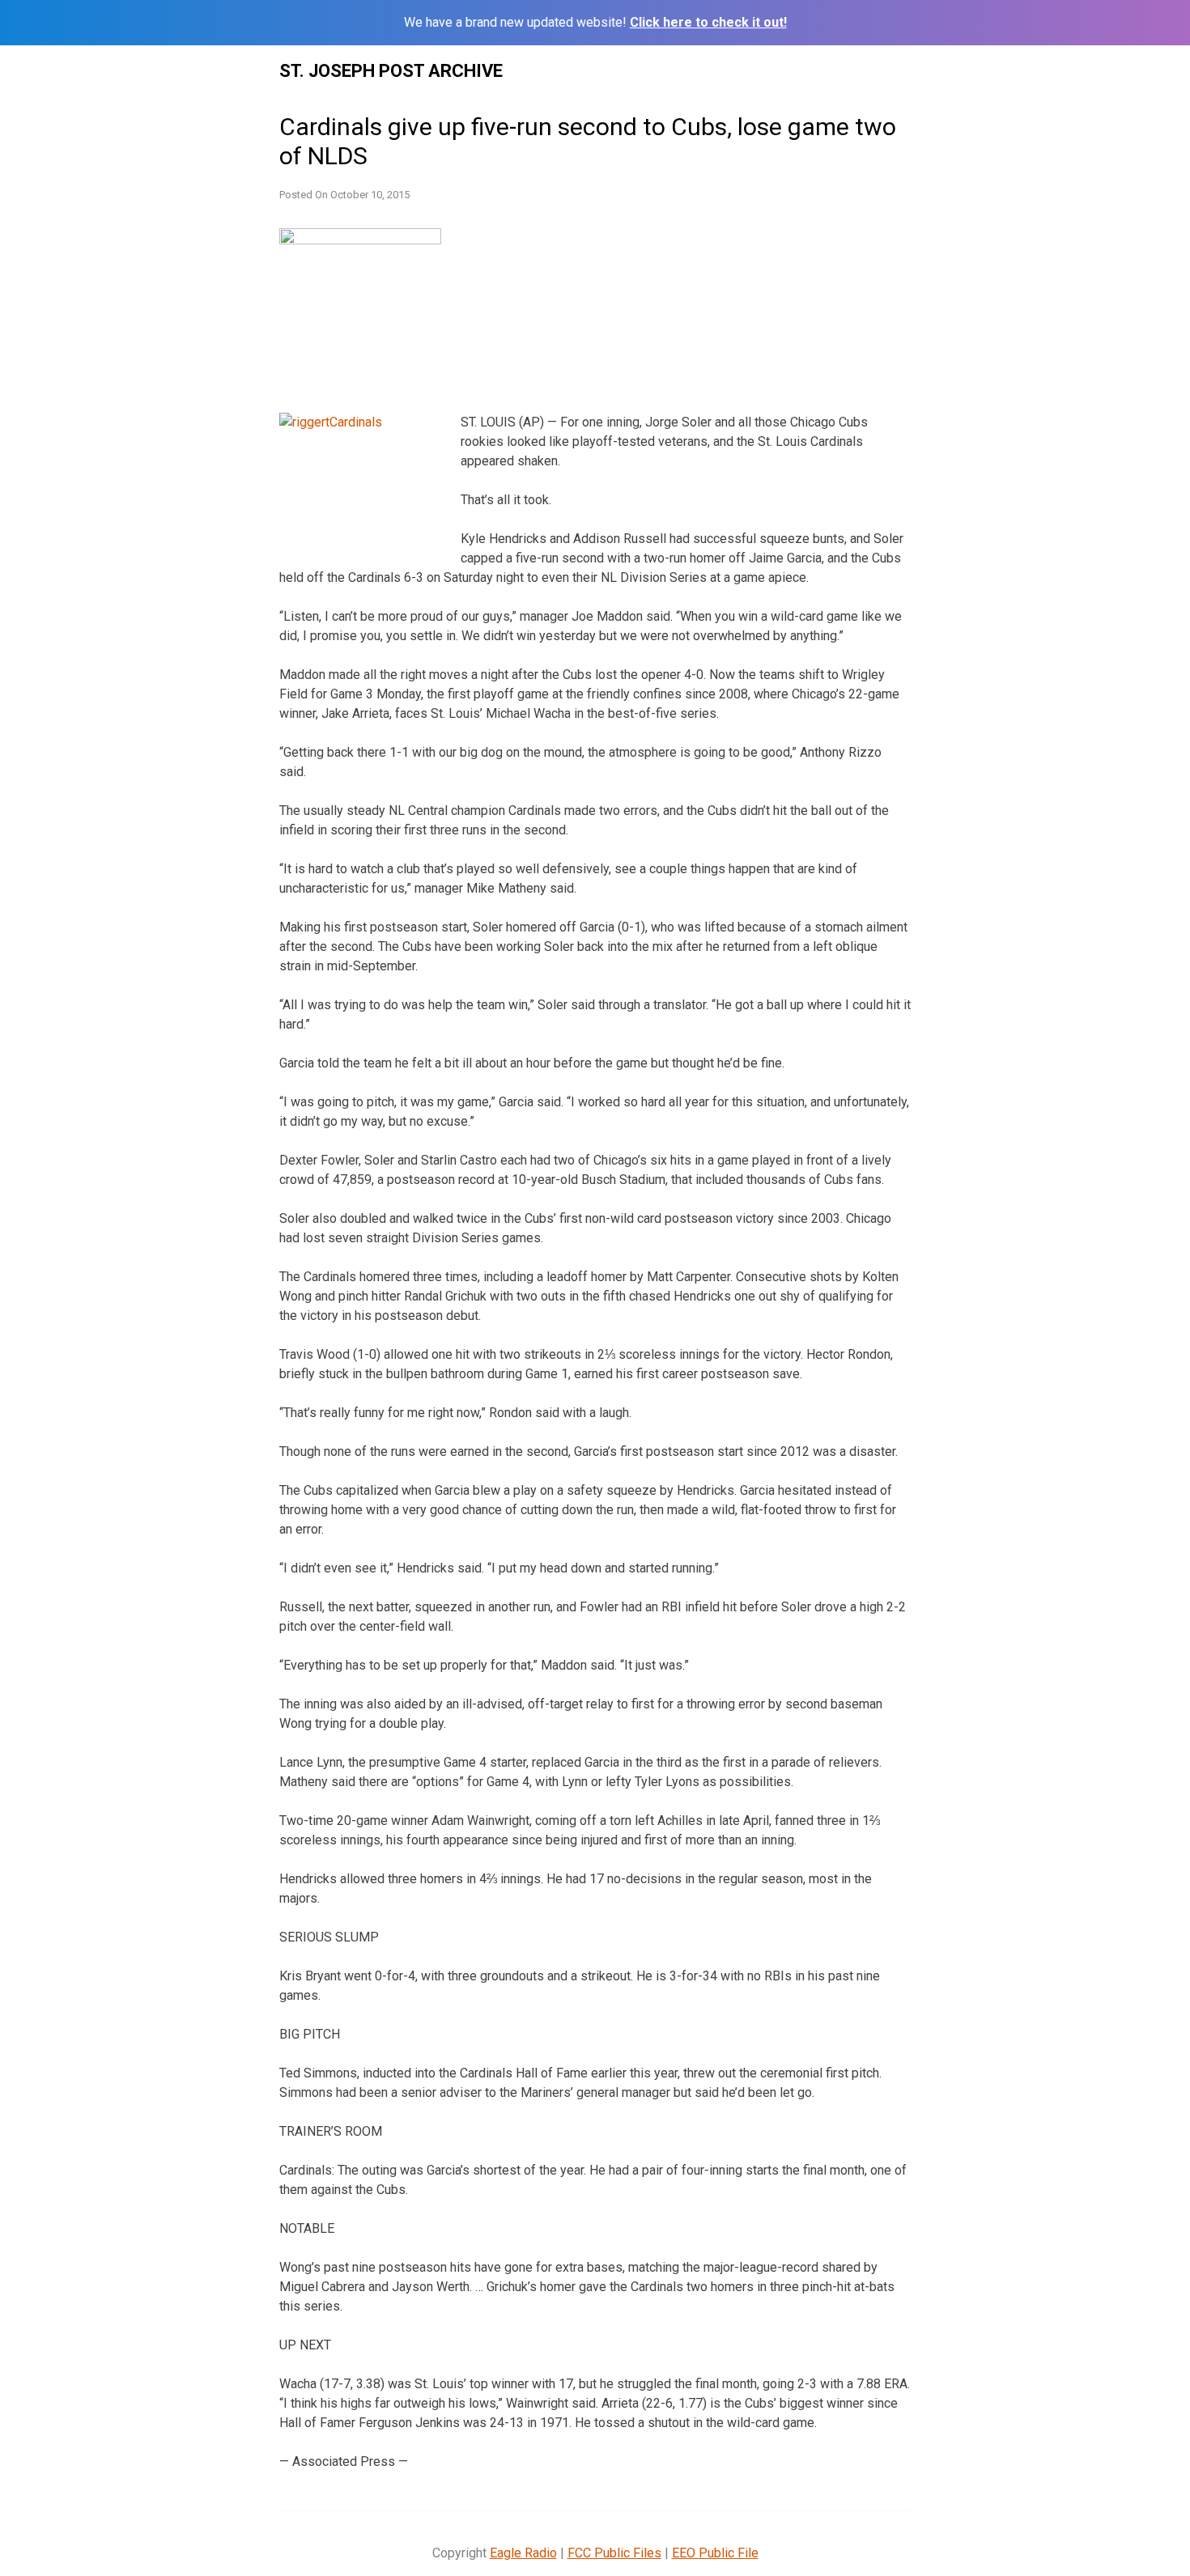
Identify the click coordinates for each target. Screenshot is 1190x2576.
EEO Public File (715, 2553)
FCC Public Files (614, 2553)
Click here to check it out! (708, 22)
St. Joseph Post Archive (391, 71)
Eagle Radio (523, 2553)
